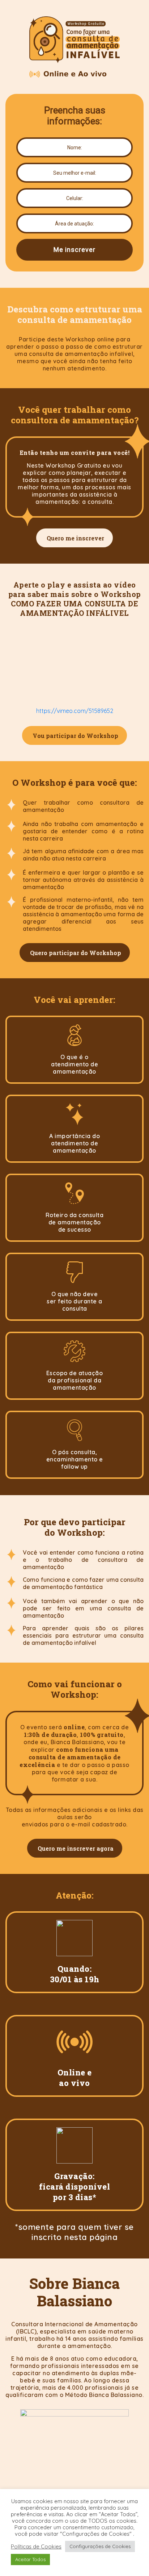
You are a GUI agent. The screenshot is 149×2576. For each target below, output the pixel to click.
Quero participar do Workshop (76, 953)
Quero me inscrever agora (76, 1848)
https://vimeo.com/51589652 (75, 711)
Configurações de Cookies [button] (100, 2546)
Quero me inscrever (75, 538)
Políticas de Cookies (36, 2547)
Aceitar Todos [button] (30, 2559)
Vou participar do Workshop (75, 736)
